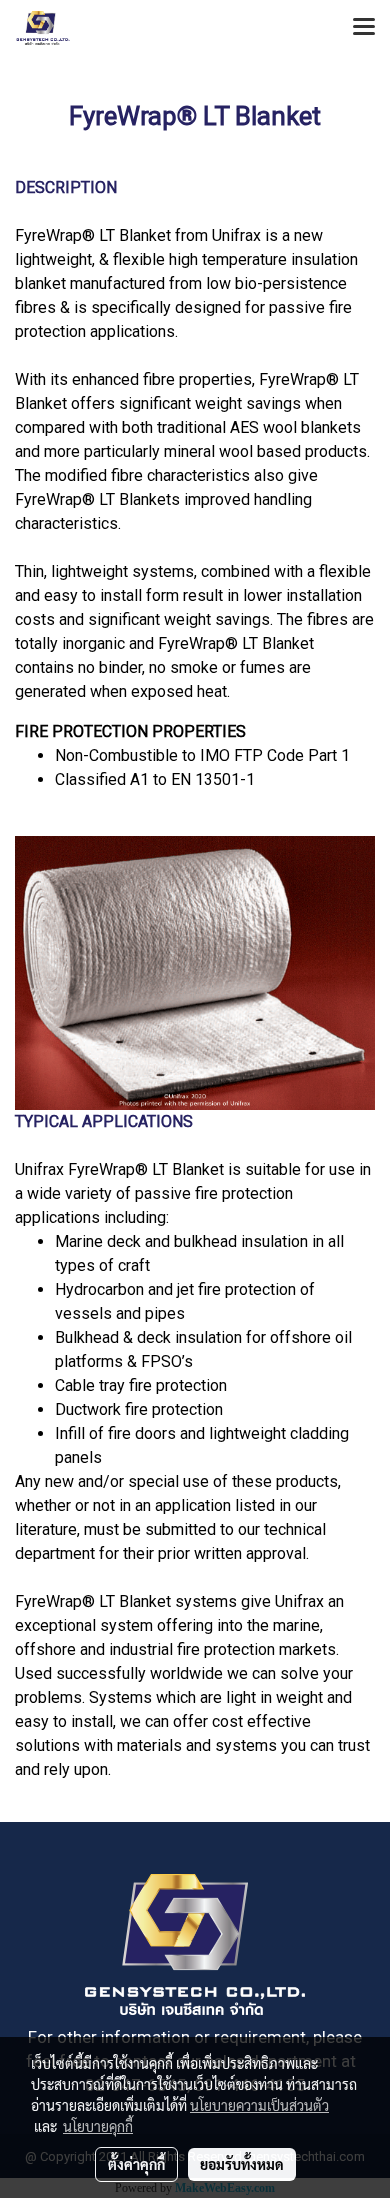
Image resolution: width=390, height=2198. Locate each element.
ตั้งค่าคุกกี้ (136, 2164)
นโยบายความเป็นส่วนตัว (259, 2105)
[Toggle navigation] (364, 28)
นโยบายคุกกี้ (98, 2126)
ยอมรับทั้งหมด (242, 2164)
